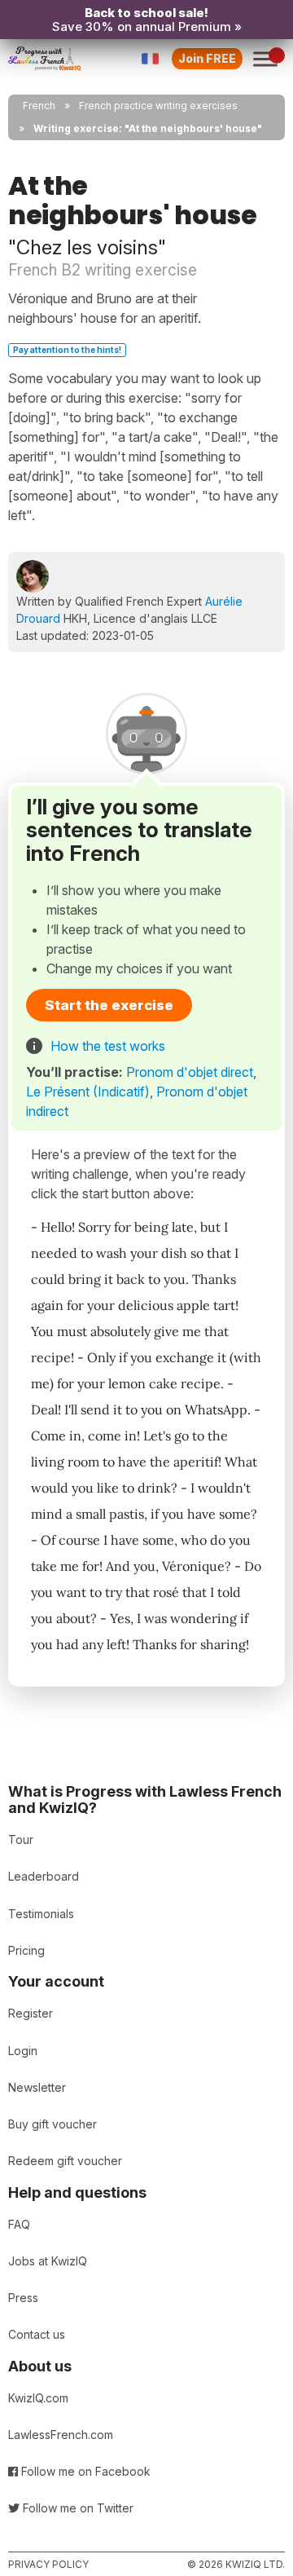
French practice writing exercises (158, 106)
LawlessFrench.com (61, 2435)
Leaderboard (44, 1876)
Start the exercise (109, 1005)
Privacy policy (48, 2564)
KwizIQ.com (38, 2398)
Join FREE (207, 58)
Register (31, 2013)
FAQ (19, 2224)
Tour (21, 1839)
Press (23, 2298)
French (39, 106)
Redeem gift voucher (65, 2161)
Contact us (37, 2334)
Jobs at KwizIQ (48, 2261)
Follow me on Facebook (84, 2471)
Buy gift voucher (52, 2124)
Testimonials (41, 1914)
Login (23, 2051)
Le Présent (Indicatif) (88, 1092)
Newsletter (37, 2087)
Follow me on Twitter (77, 2508)
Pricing (26, 1950)
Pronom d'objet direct (190, 1072)
